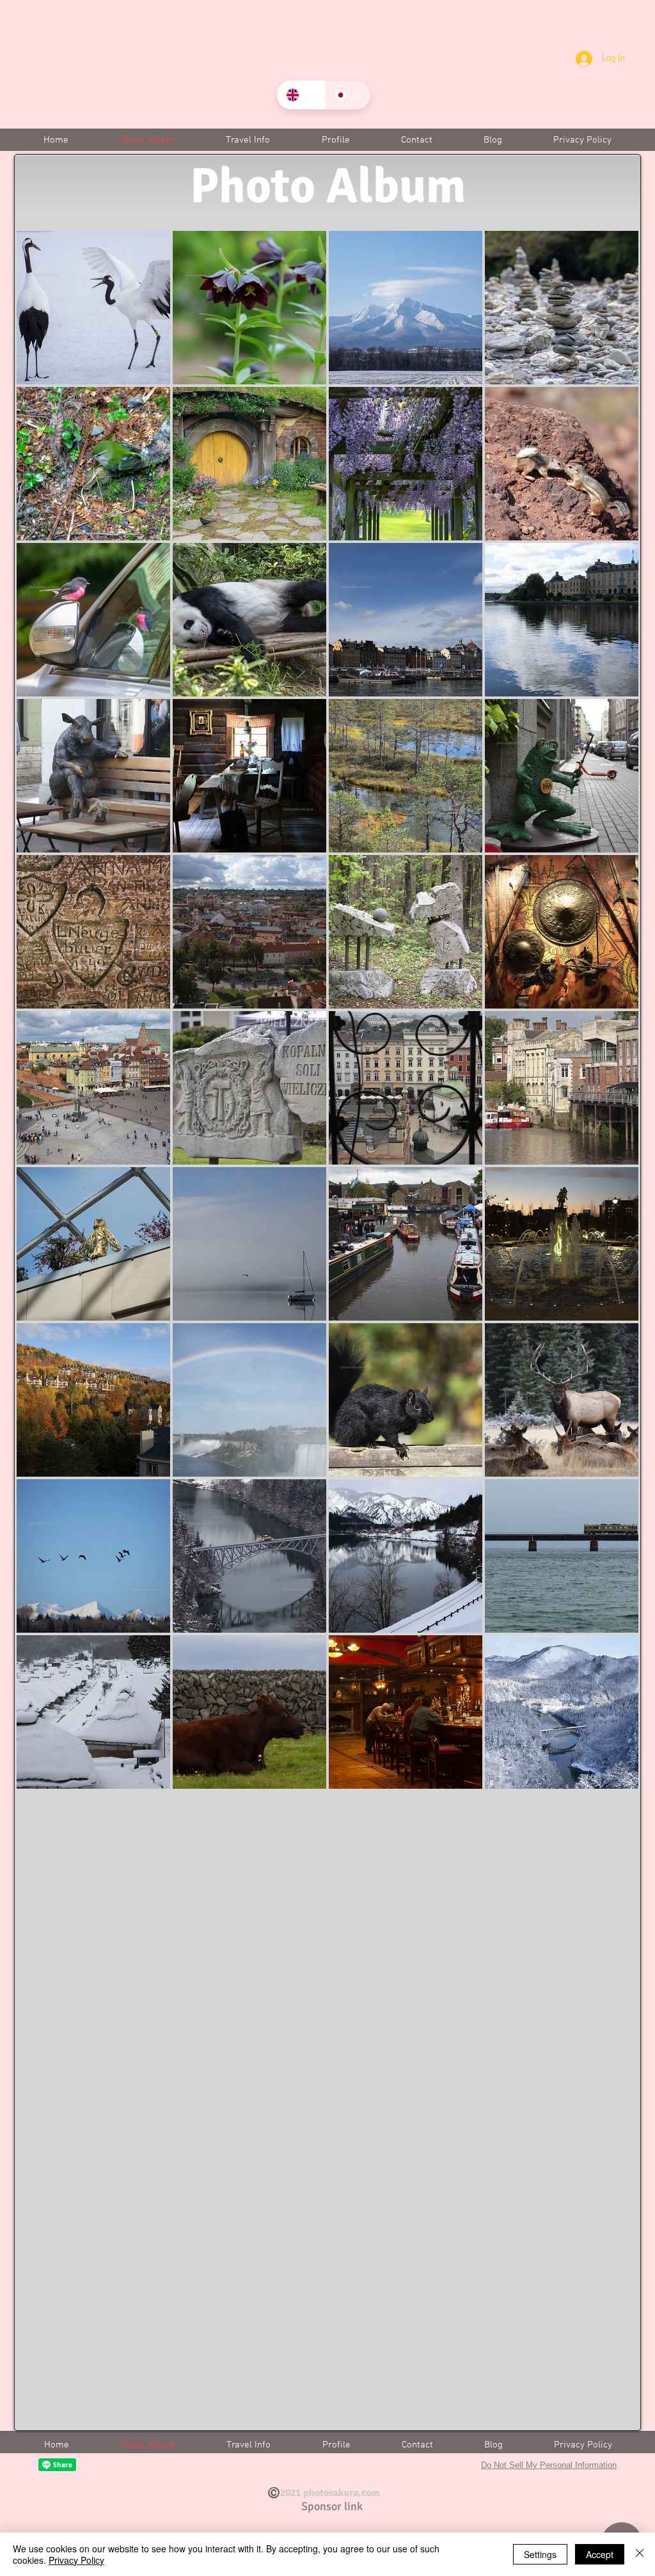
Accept (600, 2554)
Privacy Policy (76, 2560)
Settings (540, 2554)
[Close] (640, 2554)
